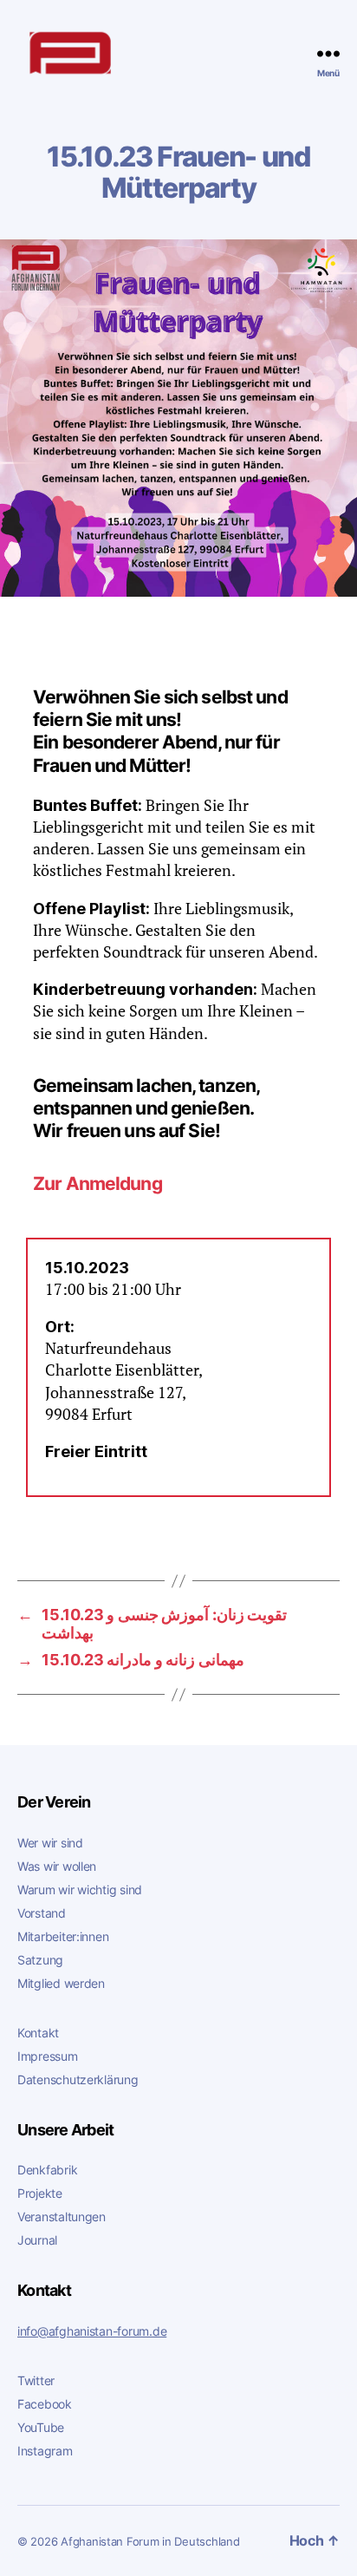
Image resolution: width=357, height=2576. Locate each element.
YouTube (41, 2427)
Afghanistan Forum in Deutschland (150, 2542)
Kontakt (38, 2033)
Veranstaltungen (62, 2216)
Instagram (45, 2451)
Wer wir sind (50, 1843)
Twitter (36, 2380)
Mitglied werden (61, 1983)
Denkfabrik (47, 2170)
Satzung (40, 1960)
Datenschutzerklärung (78, 2079)
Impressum (48, 2056)
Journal (37, 2240)
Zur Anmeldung (97, 1183)
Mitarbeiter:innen (63, 1936)
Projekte (40, 2193)
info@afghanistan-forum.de (92, 2331)
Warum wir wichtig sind (80, 1890)
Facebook (45, 2404)
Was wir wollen (57, 1866)
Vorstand (42, 1913)
